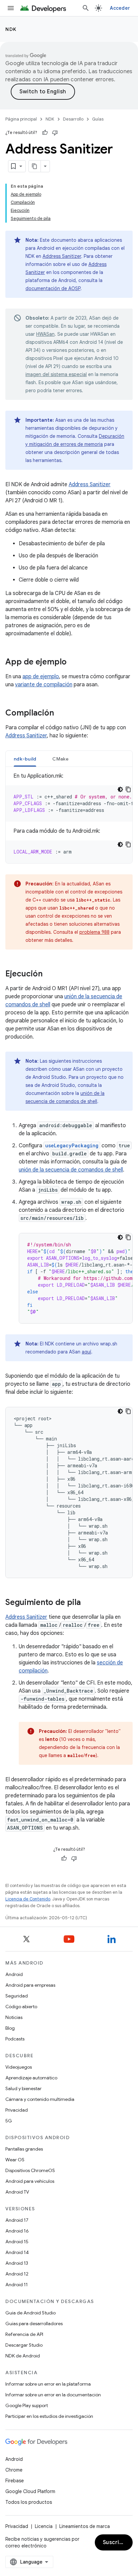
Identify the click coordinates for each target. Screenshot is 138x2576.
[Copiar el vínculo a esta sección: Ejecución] (49, 974)
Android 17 (17, 2220)
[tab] (25, 759)
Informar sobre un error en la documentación (53, 2395)
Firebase (15, 2481)
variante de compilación (44, 685)
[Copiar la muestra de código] (128, 789)
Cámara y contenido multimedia (40, 2099)
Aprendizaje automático (31, 2078)
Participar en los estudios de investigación (49, 2416)
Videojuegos (19, 2067)
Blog (10, 2028)
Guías (98, 119)
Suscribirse (118, 2542)
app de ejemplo (41, 677)
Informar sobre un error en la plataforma (48, 2384)
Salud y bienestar (23, 2088)
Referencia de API (24, 2334)
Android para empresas (30, 1985)
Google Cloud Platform (30, 2491)
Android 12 (17, 2274)
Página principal (21, 119)
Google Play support (27, 2405)
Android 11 (17, 2285)
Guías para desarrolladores (34, 2324)
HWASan (45, 334)
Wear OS (15, 2160)
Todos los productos (29, 2502)
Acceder (120, 8)
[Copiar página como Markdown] (35, 166)
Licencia (44, 2526)
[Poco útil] (55, 133)
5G (9, 2121)
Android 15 (17, 2242)
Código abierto (21, 2007)
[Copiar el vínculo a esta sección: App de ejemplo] (73, 662)
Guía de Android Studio (30, 2313)
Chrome (14, 2470)
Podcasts (15, 2039)
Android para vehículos (30, 2181)
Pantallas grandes (24, 2149)
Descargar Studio (24, 2345)
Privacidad (17, 2110)
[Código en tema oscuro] (120, 789)
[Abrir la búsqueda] (86, 8)
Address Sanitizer (62, 256)
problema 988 (94, 932)
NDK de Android (23, 2356)
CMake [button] (60, 759)
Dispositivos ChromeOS (30, 2170)
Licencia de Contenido (28, 1899)
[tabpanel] (69, 818)
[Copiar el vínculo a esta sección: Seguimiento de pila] (87, 1603)
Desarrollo (73, 119)
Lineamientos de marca (85, 2526)
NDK (11, 29)
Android (14, 1974)
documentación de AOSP (53, 288)
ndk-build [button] (25, 759)
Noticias (14, 2017)
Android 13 (17, 2263)
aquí (86, 1352)
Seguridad (17, 1996)
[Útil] (45, 133)
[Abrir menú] (11, 8)
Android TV (17, 2192)
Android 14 (17, 2252)
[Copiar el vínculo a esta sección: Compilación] (61, 714)
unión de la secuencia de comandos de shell (71, 1170)
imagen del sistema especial (56, 374)
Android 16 (17, 2231)
